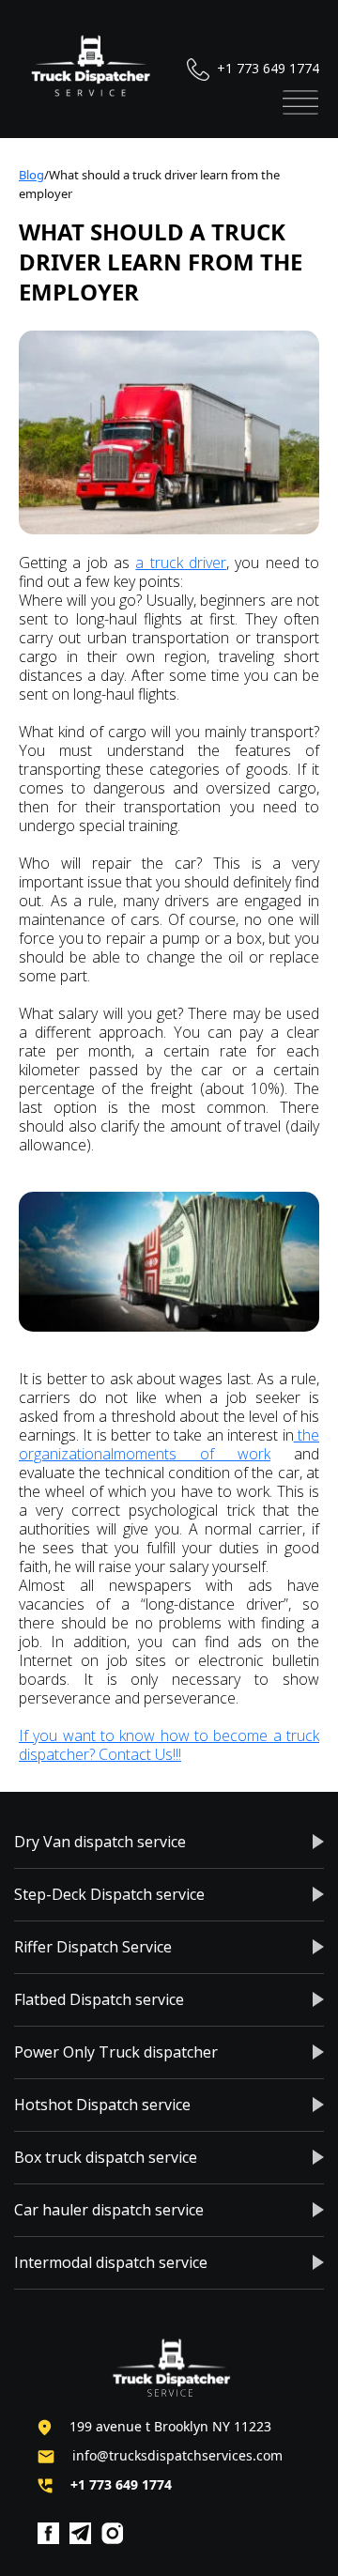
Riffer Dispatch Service (93, 1947)
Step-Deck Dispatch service (109, 1894)
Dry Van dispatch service (100, 1842)
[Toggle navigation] (300, 102)
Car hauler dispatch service (109, 2210)
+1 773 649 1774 (266, 68)
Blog (31, 175)
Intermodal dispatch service (111, 2262)
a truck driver (181, 563)
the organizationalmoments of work (169, 1444)
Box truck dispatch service (106, 2157)
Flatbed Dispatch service (99, 1999)
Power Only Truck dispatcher (116, 2052)
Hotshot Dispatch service (102, 2105)
